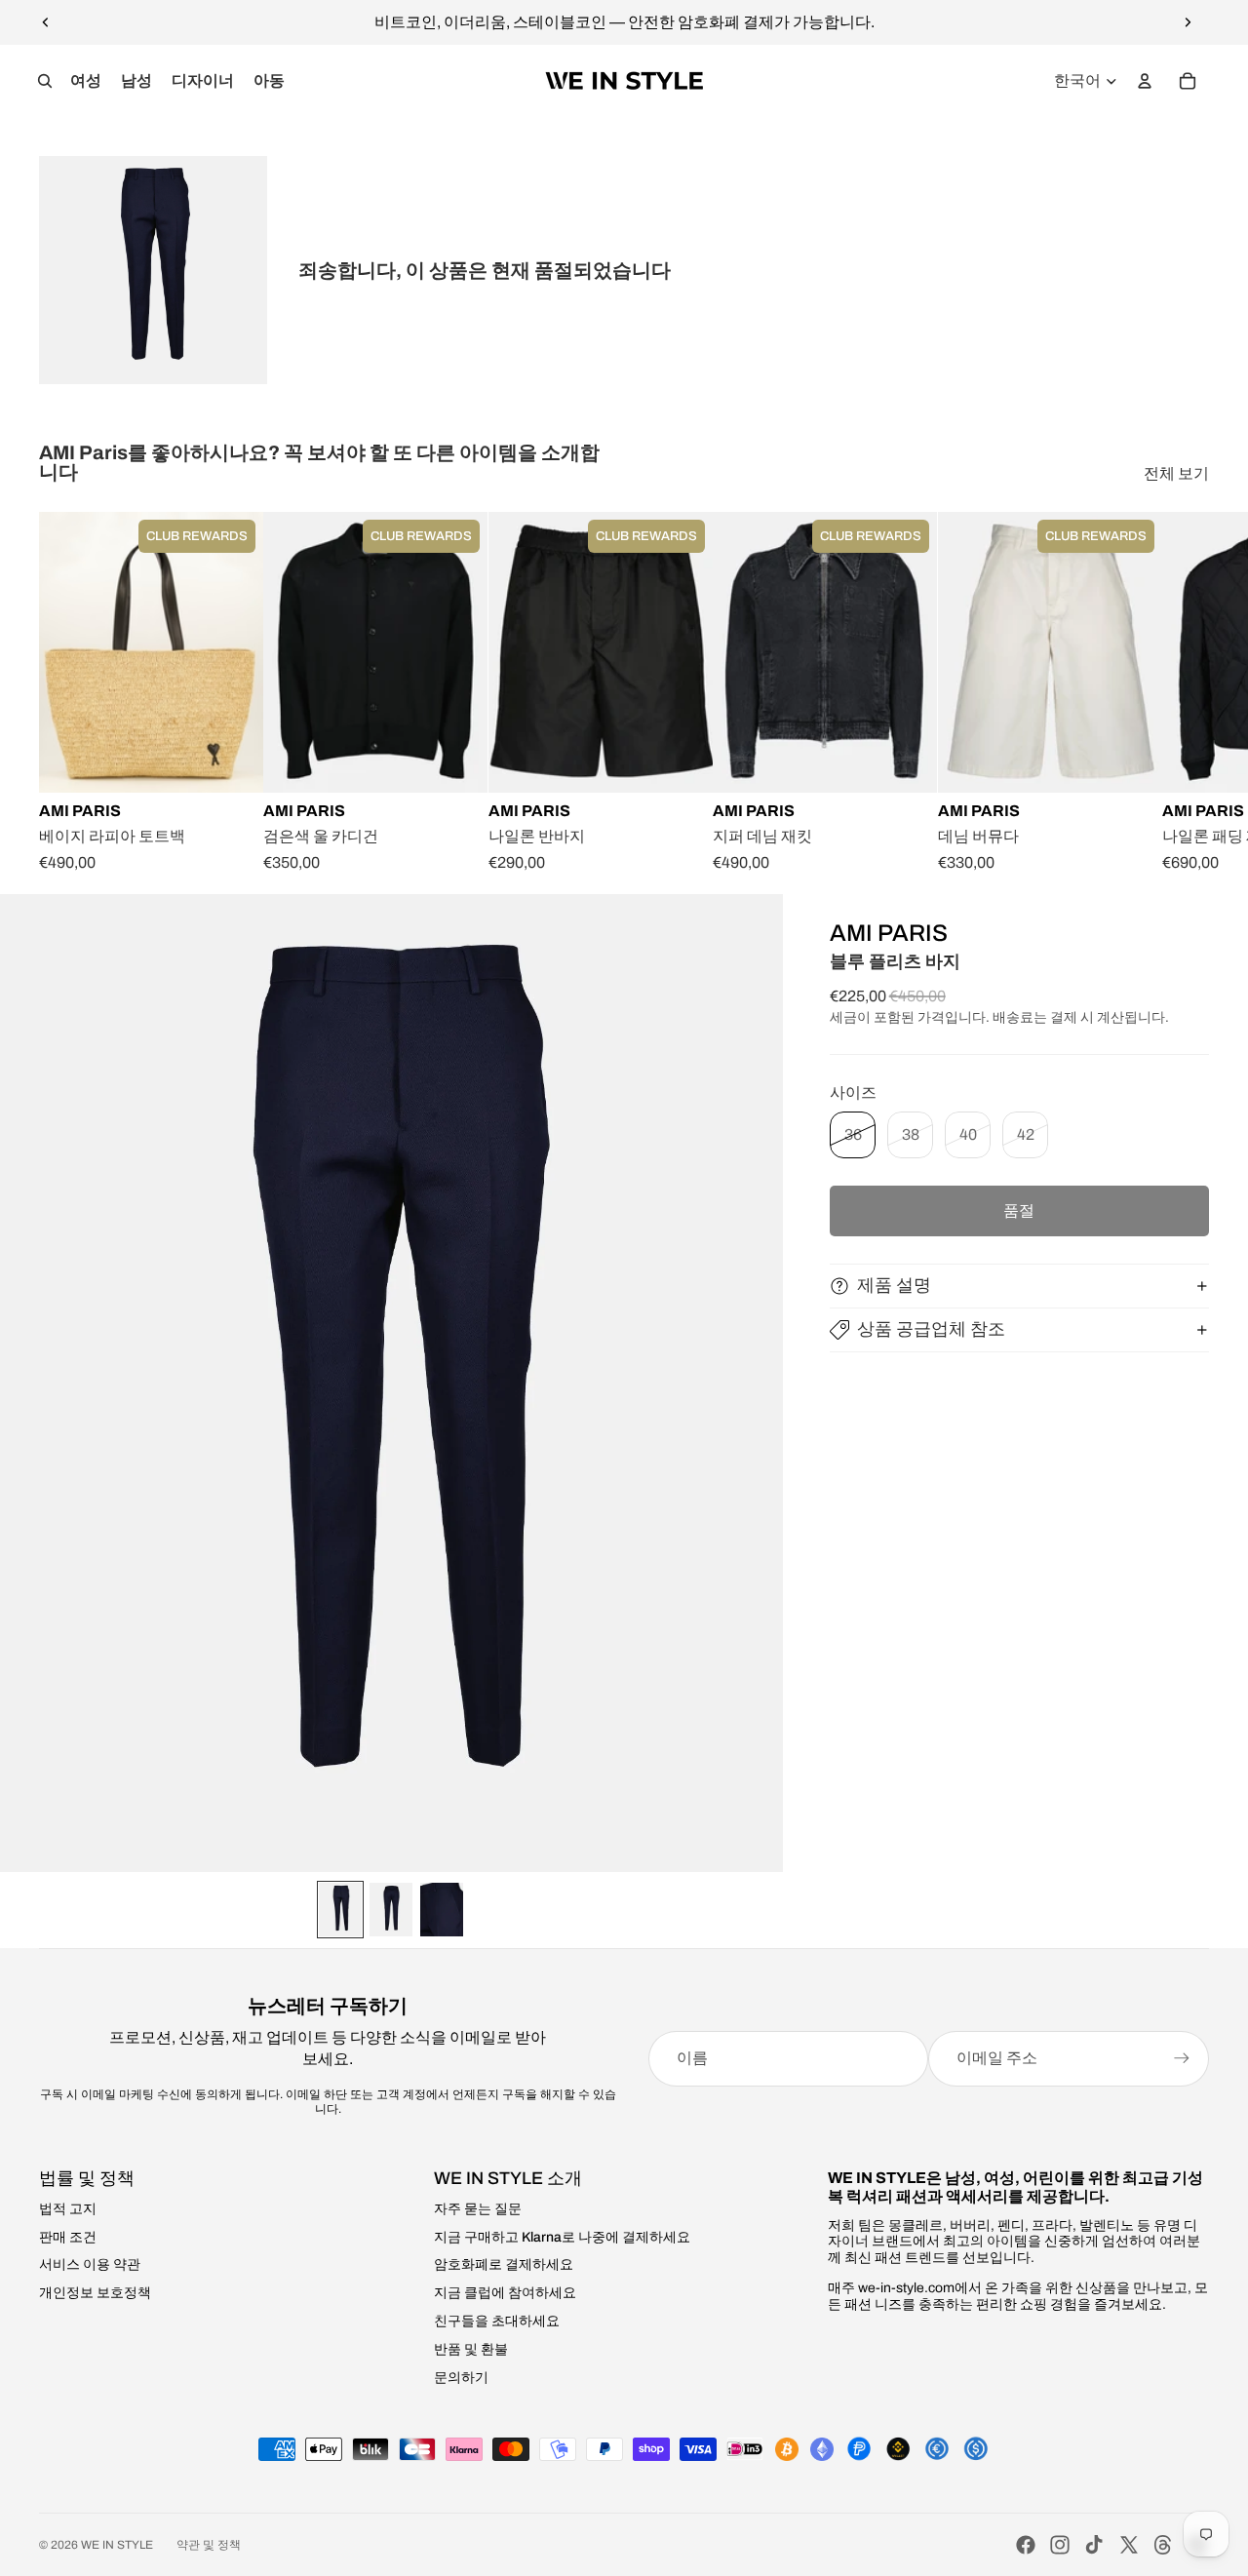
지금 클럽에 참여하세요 (505, 2293)
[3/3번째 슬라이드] (442, 1910)
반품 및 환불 (471, 2349)
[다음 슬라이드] (1188, 22)
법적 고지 (68, 2209)
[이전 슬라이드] (46, 22)
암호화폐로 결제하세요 (504, 2264)
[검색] (45, 81)
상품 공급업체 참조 (931, 1329)
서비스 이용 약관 (90, 2264)
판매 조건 (68, 2237)
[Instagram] (1060, 2545)
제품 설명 (894, 1285)
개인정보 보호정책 (95, 2293)
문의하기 (461, 2378)
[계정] (1145, 81)
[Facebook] (1026, 2545)
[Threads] (1163, 2545)
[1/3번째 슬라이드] (340, 1910)
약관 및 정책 (209, 2545)
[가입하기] (1182, 2058)
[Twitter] (1129, 2545)
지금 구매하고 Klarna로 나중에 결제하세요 (562, 2237)
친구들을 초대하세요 (497, 2321)
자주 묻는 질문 (478, 2209)
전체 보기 (1176, 473)
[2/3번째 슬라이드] (391, 1910)
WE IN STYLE (117, 2545)
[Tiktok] (1094, 2545)
